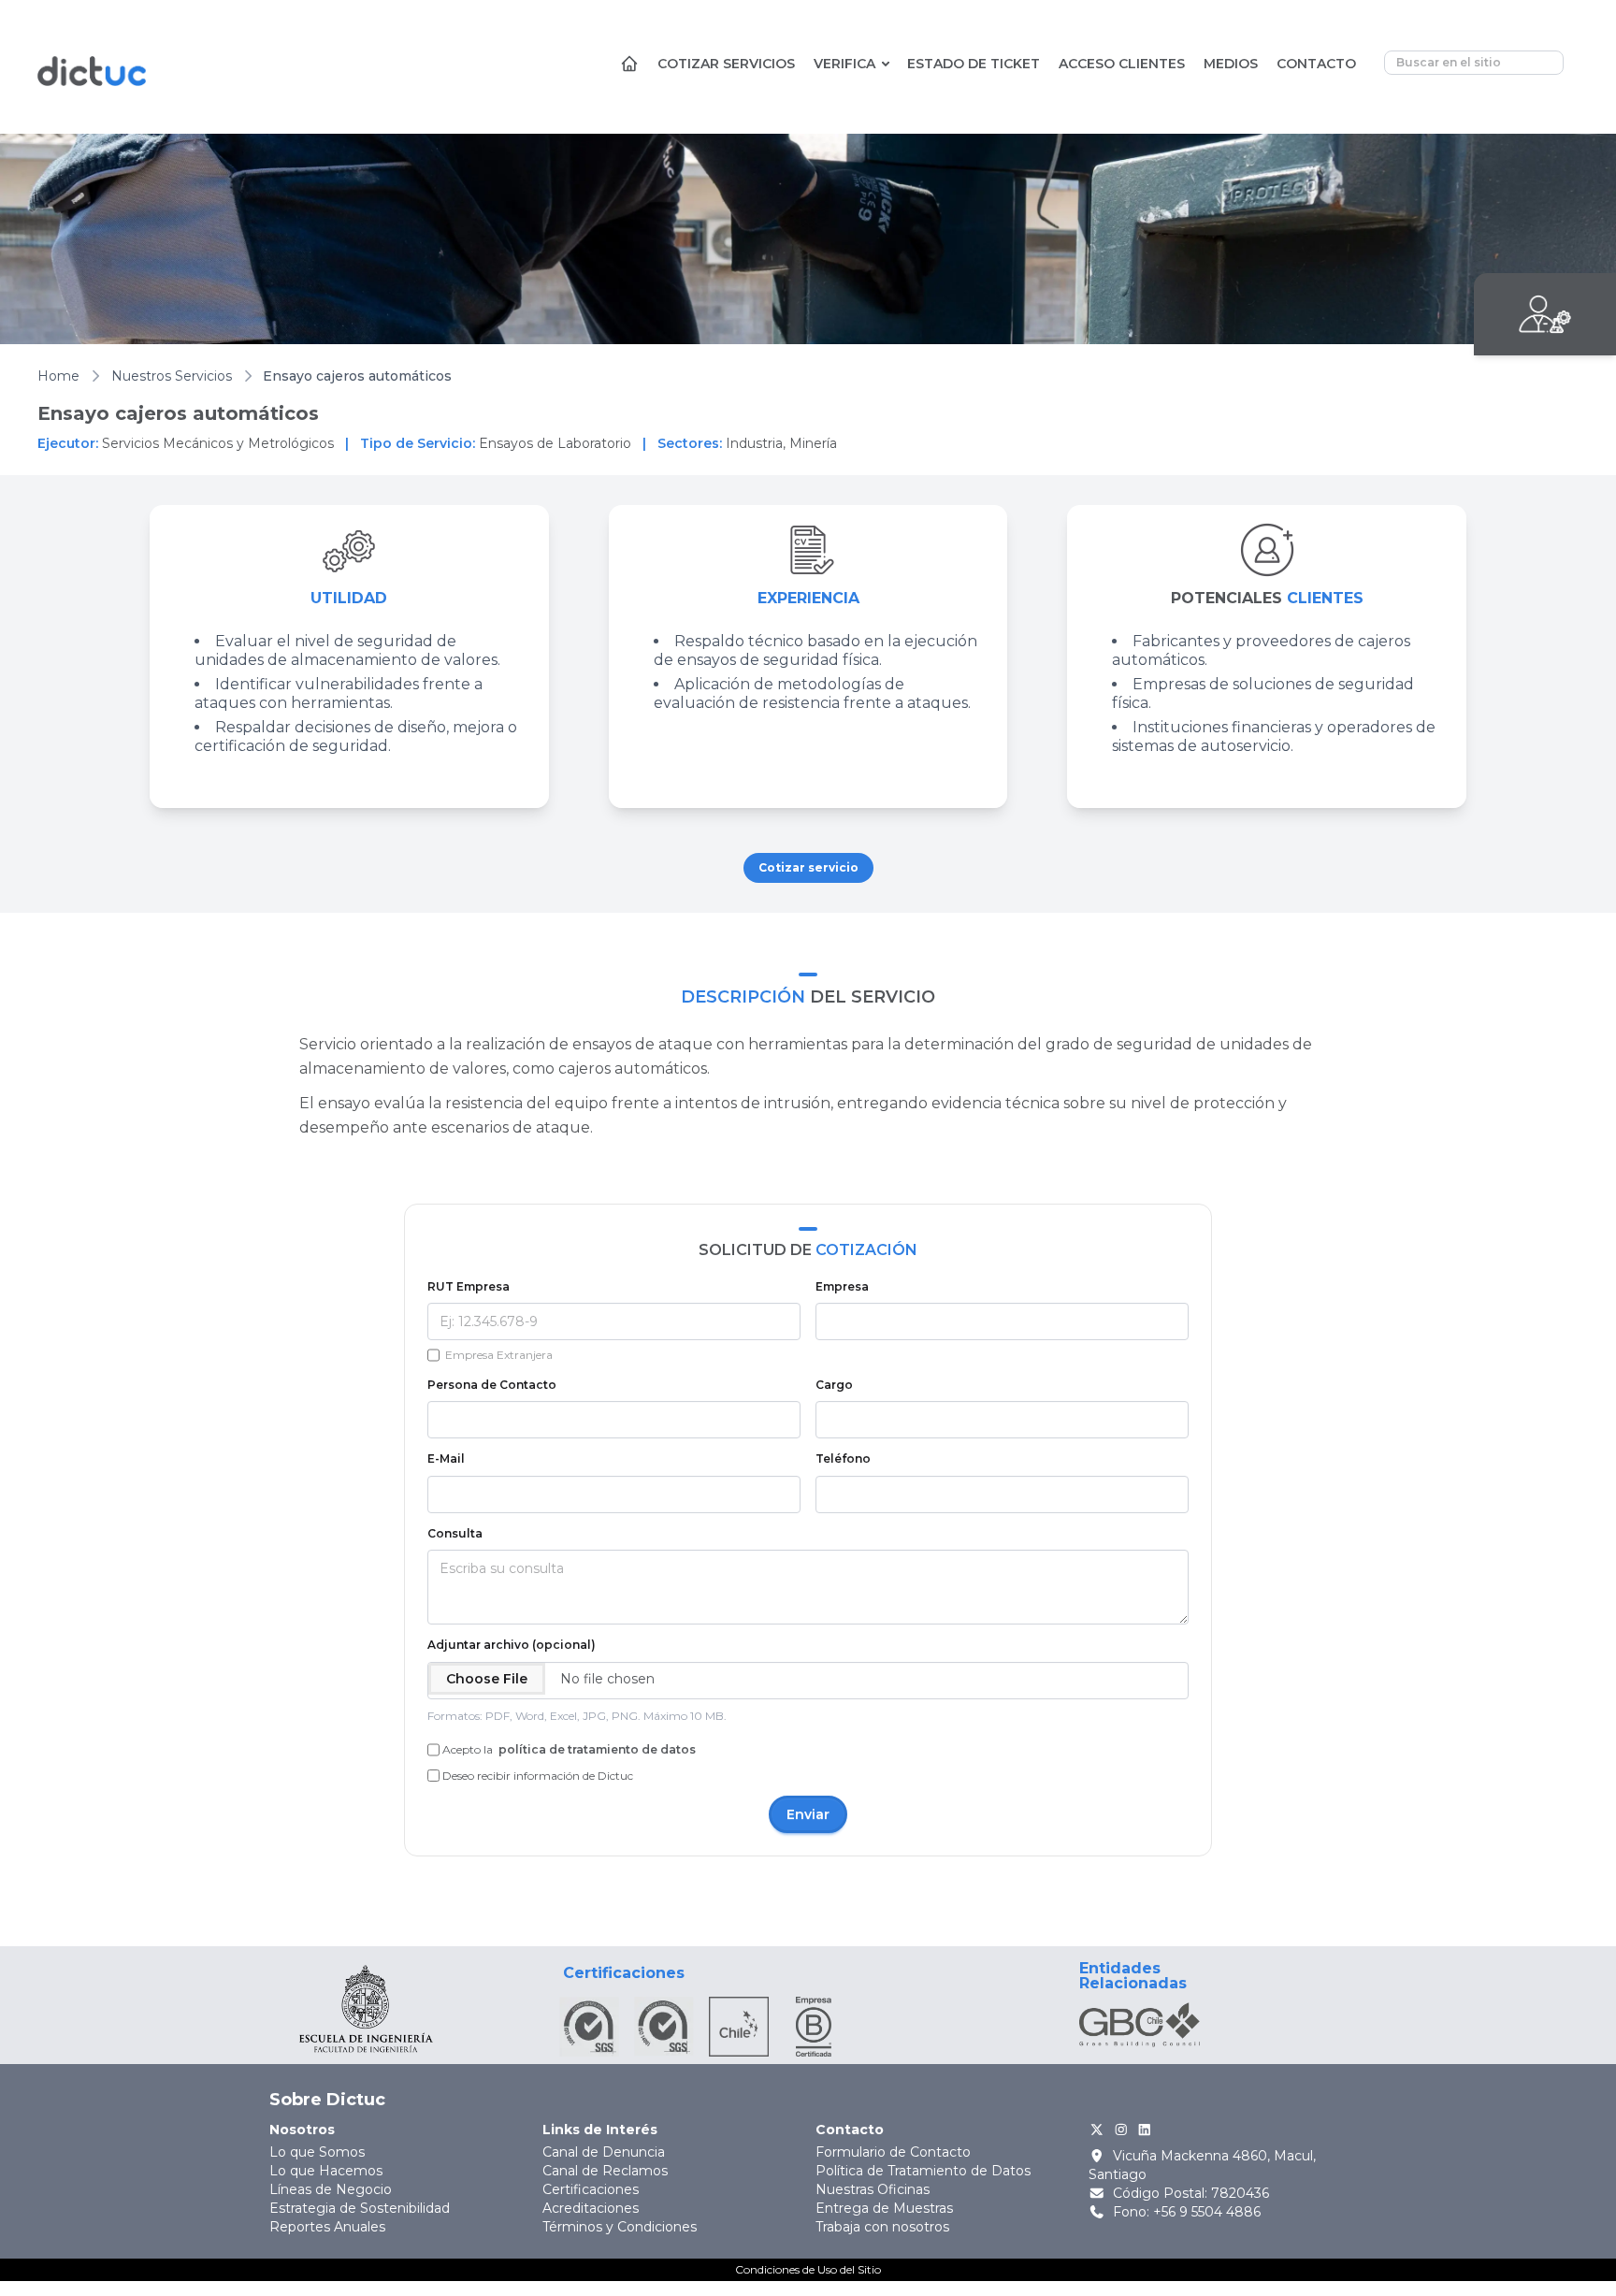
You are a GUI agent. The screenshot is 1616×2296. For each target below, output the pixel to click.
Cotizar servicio (808, 867)
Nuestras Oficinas (873, 2189)
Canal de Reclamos (605, 2171)
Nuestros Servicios (172, 376)
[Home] (629, 68)
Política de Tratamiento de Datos (923, 2171)
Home (58, 376)
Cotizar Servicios (726, 64)
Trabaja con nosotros (882, 2227)
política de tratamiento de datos (596, 1749)
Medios (1231, 64)
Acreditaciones (591, 2208)
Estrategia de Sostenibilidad (360, 2208)
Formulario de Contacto (893, 2152)
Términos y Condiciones (620, 2227)
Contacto (1316, 64)
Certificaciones (591, 2189)
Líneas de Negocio (331, 2189)
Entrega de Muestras (884, 2208)
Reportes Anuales (327, 2227)
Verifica (844, 64)
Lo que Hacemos (326, 2171)
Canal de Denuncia (604, 2152)
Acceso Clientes (1122, 64)
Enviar (808, 1814)
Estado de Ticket (974, 64)
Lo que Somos (317, 2152)
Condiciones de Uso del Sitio (808, 2269)
